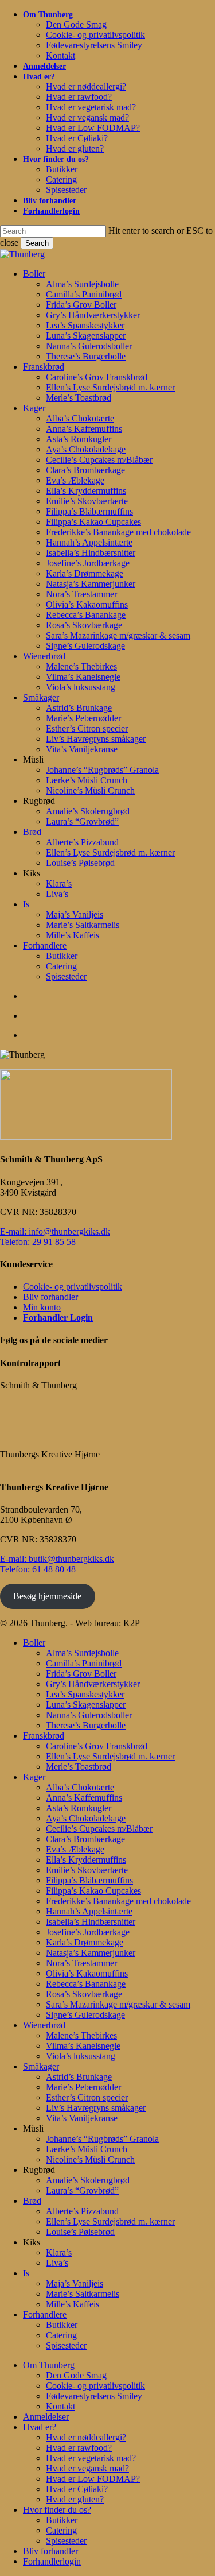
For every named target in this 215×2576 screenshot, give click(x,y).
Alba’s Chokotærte (80, 1787)
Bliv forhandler (50, 1297)
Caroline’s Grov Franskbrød (97, 1746)
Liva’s (57, 2263)
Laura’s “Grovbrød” (82, 2190)
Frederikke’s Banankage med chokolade (118, 1901)
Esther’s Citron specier (87, 2097)
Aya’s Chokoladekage (86, 1818)
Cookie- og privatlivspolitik (73, 1287)
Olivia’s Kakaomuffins (87, 1973)
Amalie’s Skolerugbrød (88, 2180)
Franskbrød (44, 1736)
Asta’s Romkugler (79, 1808)
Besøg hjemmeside (47, 1596)
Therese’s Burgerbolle (86, 1725)
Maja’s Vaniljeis (75, 2283)
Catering (61, 2335)
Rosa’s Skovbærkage (84, 1994)
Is (26, 2273)
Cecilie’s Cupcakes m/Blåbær (99, 1829)
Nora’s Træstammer (81, 1963)
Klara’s (59, 2252)
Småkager (41, 2066)
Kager (34, 1777)
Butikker (62, 2325)
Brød (32, 2201)
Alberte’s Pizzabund (82, 2211)
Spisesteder (66, 2345)
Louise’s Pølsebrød (80, 2232)
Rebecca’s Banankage (86, 1984)
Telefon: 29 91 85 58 (38, 1242)
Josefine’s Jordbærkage (88, 1932)
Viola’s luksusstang (81, 2056)
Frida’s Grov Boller (81, 1674)
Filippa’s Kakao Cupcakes (93, 1891)
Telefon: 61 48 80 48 (38, 1569)
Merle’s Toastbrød (79, 1767)
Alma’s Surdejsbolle (82, 1653)
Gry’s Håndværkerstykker (93, 1684)
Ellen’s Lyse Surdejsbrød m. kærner (110, 1756)
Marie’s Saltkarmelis (83, 2294)
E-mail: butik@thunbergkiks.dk (57, 1559)
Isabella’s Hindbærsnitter (91, 1922)
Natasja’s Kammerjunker (91, 1953)
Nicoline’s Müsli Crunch (90, 2159)
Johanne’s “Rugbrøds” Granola (102, 2139)
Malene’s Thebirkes (81, 2035)
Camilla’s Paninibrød (84, 1663)
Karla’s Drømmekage (85, 1942)
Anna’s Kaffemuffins (84, 1798)
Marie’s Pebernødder (83, 2087)
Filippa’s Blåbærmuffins (89, 1880)
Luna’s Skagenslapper (86, 1705)
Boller (34, 1643)
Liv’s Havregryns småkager (96, 2108)
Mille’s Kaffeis (73, 2304)
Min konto (42, 1307)
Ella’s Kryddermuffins (86, 1860)
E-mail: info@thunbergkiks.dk (55, 1231)
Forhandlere (45, 2314)
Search (37, 243)
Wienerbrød (44, 2025)
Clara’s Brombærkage (85, 1839)
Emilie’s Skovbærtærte (87, 1870)
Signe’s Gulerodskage (85, 2015)
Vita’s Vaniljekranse (82, 2118)
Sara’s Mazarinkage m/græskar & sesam (118, 2004)
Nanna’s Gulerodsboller (89, 1715)
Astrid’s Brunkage (79, 2077)
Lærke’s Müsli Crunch (87, 2149)
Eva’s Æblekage (75, 1849)
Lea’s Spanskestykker (85, 1694)
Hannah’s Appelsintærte (89, 1911)
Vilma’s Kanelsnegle (83, 2046)
